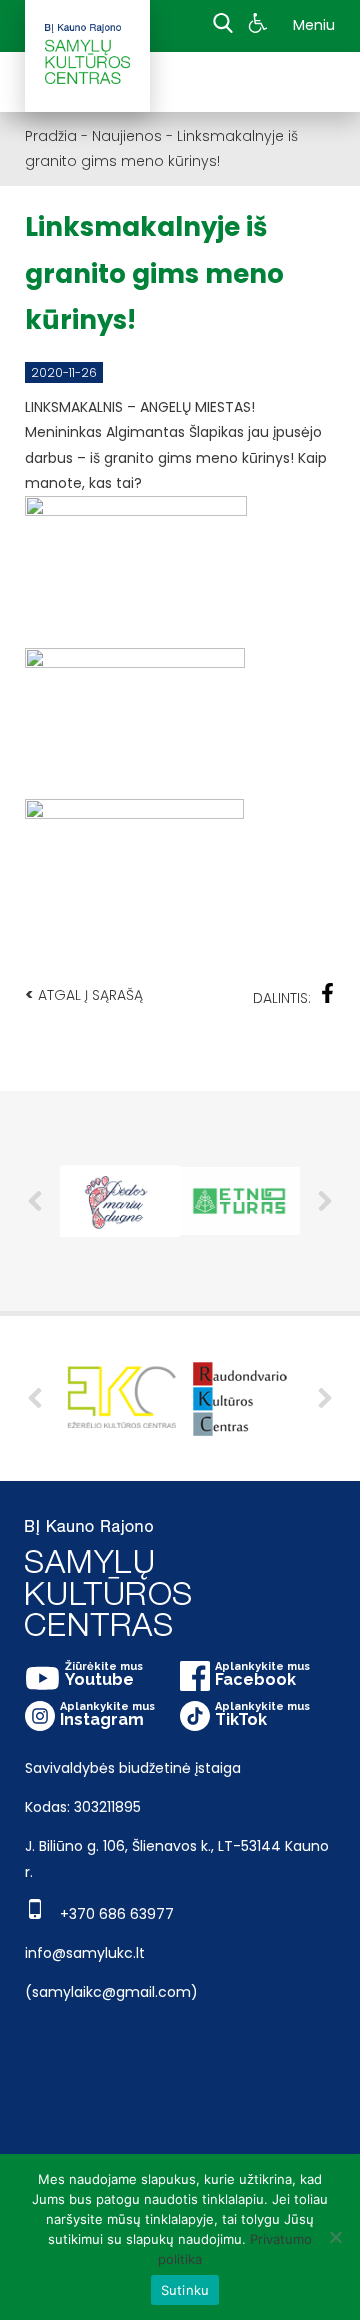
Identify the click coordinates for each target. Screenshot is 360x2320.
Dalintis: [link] (282, 998)
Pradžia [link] (51, 136)
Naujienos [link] (127, 136)
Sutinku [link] (185, 2290)
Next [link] (325, 1201)
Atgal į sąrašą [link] (84, 994)
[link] (260, 26)
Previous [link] (35, 1201)
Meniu (314, 25)
